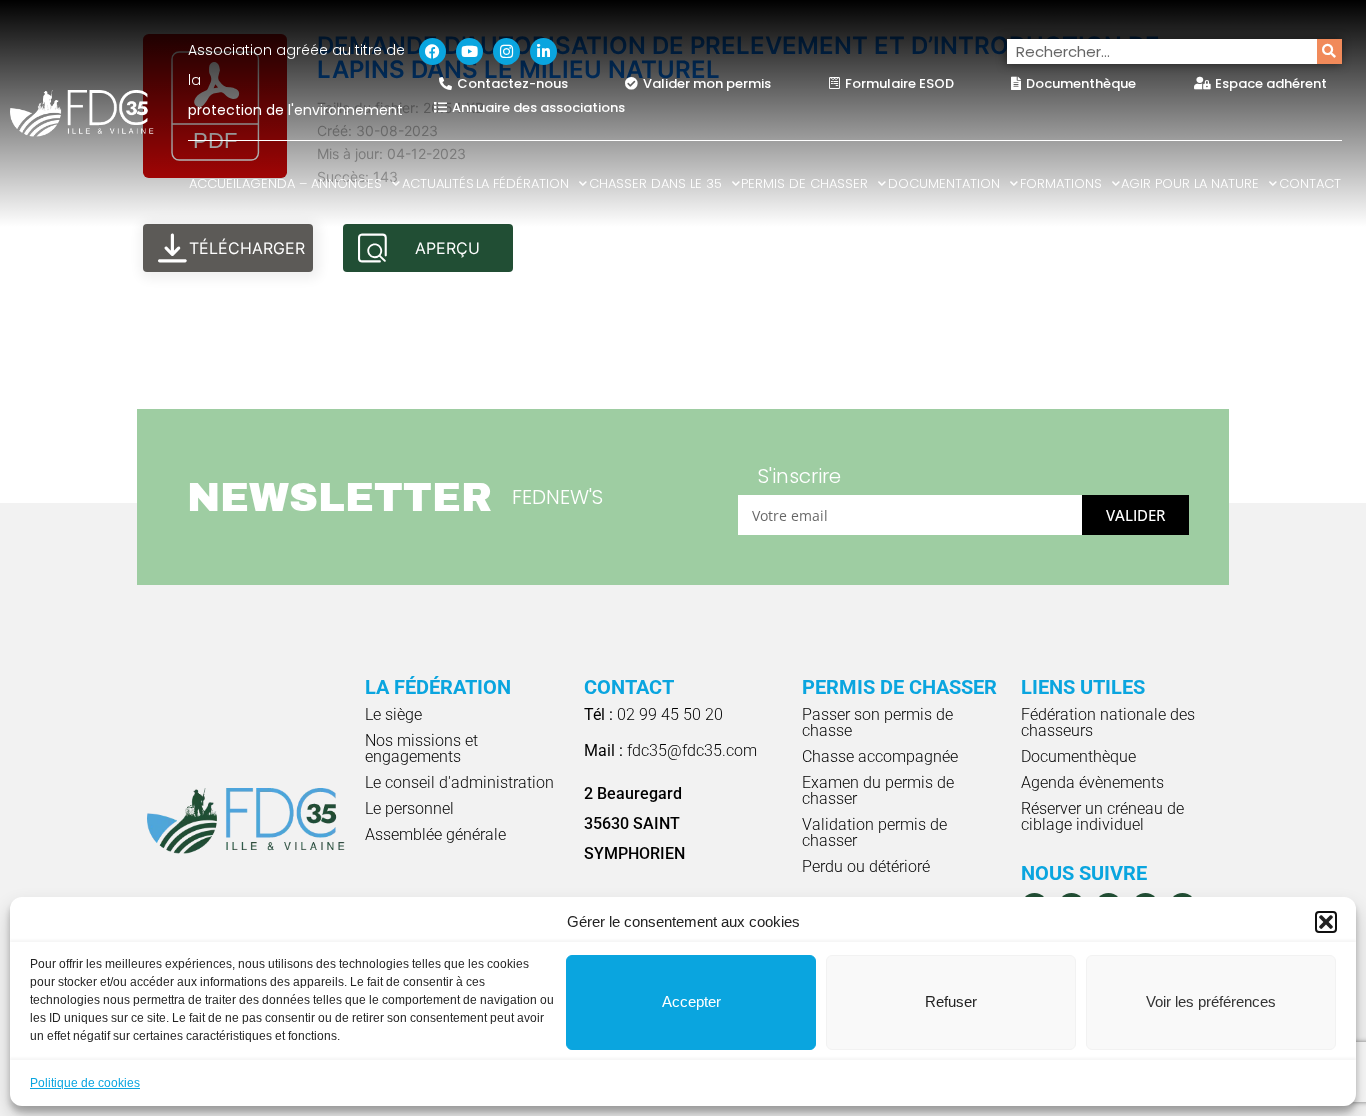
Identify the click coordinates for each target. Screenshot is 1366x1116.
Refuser (951, 1001)
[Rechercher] (1329, 51)
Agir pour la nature (1190, 183)
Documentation (944, 183)
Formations (1061, 183)
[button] (1326, 922)
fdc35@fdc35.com (670, 750)
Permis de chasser (804, 183)
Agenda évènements (1092, 782)
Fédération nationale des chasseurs (1108, 722)
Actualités (438, 183)
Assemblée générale (435, 834)
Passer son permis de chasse (877, 722)
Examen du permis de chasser (878, 790)
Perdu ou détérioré (866, 866)
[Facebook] (432, 51)
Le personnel (409, 808)
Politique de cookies (85, 1083)
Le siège (393, 714)
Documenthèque (1078, 756)
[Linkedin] (543, 51)
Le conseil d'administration (459, 782)
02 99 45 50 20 (653, 714)
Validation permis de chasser (874, 832)
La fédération (522, 183)
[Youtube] (469, 51)
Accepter (691, 1001)
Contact (1310, 183)
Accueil (215, 183)
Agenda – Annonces (312, 183)
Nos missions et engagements (421, 748)
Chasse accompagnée (880, 756)
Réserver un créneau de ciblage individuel (1102, 816)
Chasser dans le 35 (655, 183)
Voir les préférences (1211, 1001)
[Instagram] (506, 51)
